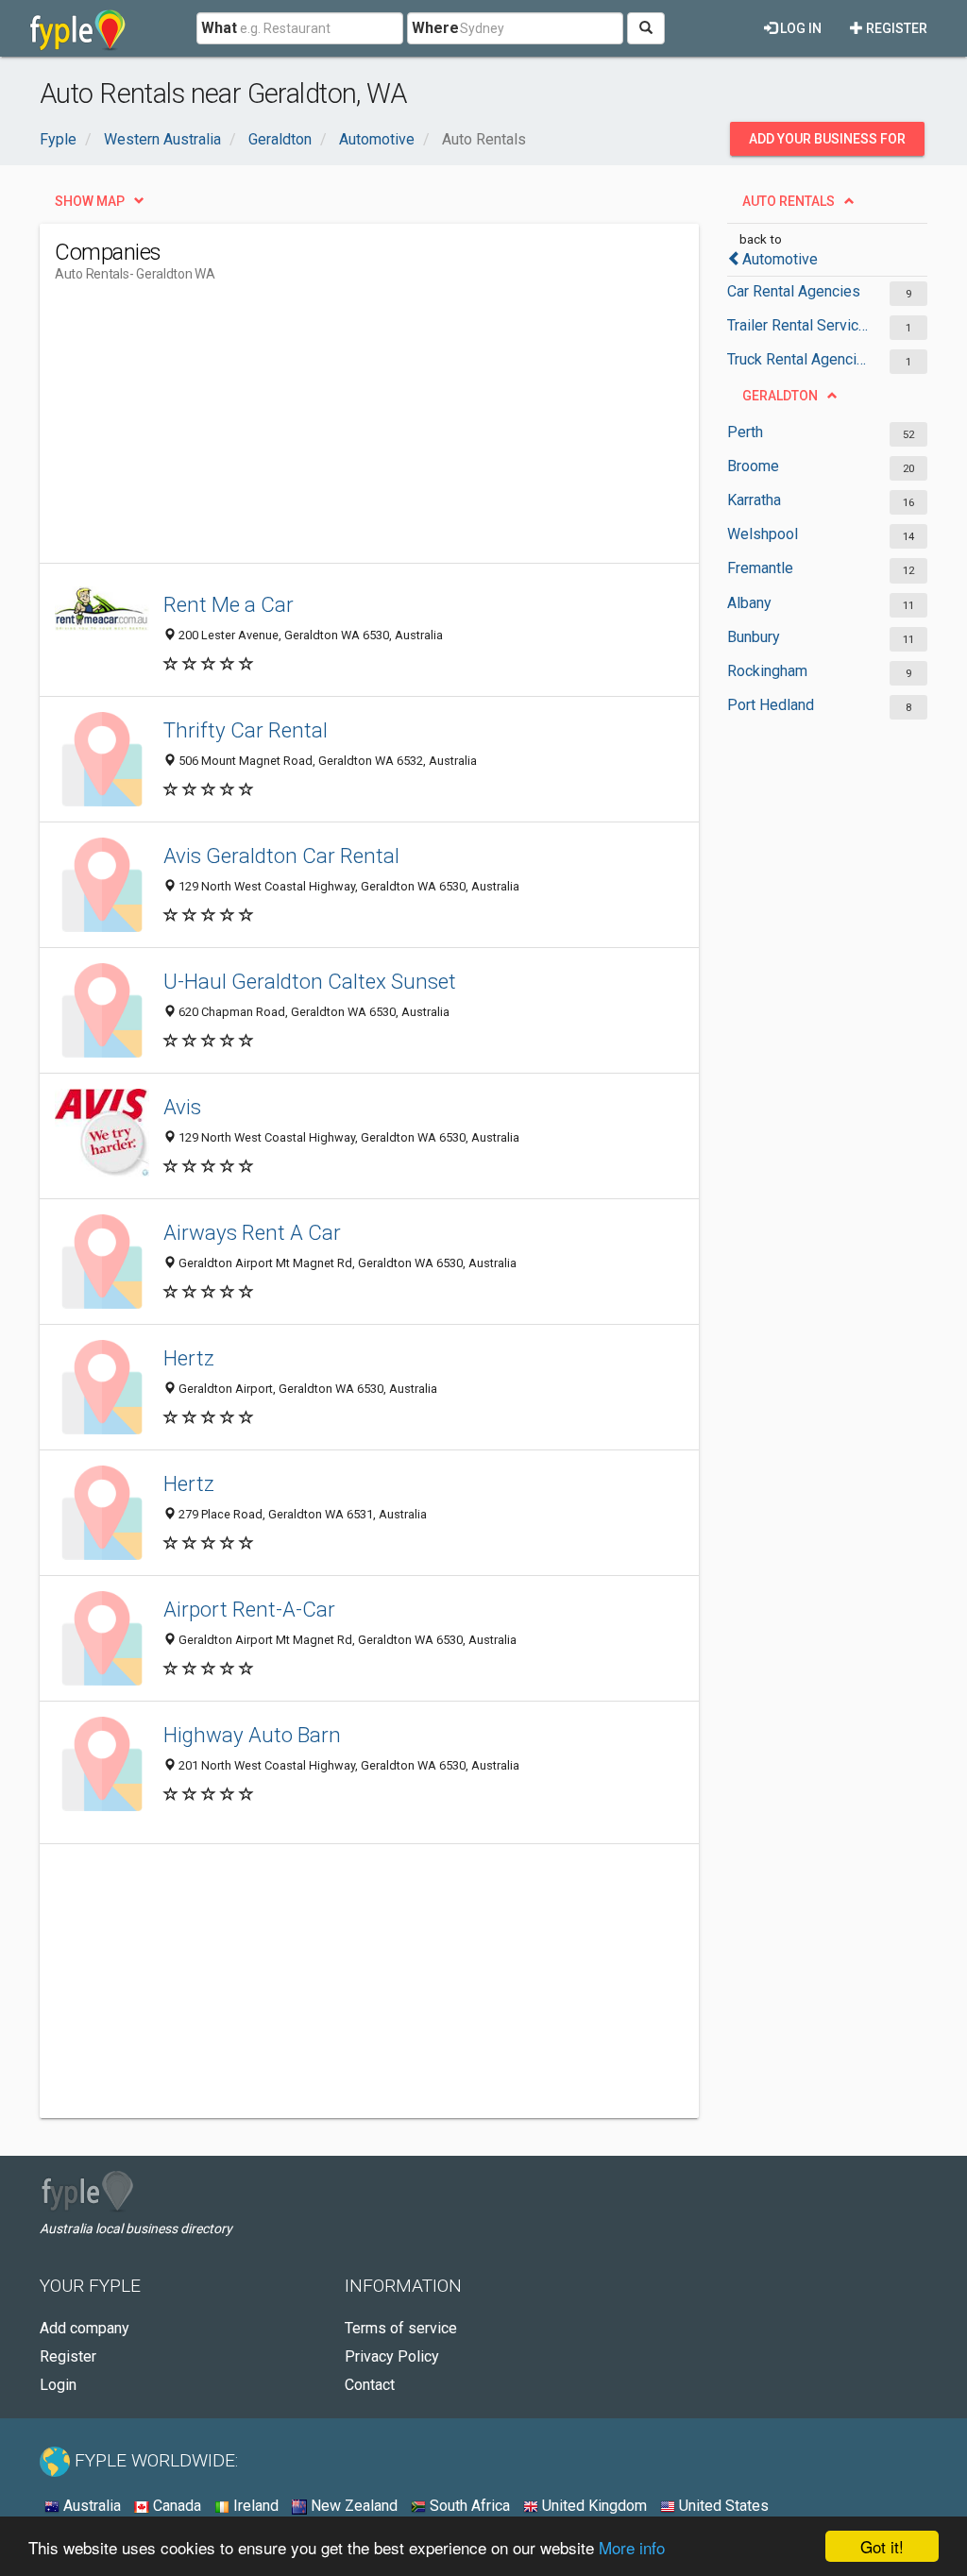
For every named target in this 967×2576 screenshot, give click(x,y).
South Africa (468, 2506)
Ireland (254, 2506)
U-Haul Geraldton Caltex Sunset (310, 981)
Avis (182, 1107)
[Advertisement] (399, 431)
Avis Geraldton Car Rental (281, 856)
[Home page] (78, 28)
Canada (175, 2506)
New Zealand (352, 2506)
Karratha (754, 500)
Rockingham (767, 671)
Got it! (882, 2546)
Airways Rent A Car (252, 1232)
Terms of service (401, 2328)
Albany (749, 603)
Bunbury (754, 637)
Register (895, 28)
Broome (753, 466)
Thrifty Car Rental (246, 730)
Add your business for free (827, 144)
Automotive (780, 259)
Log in (799, 28)
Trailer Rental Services (799, 325)
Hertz (189, 1358)
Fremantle (760, 568)
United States (722, 2506)
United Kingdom (593, 2506)
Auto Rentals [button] (789, 201)
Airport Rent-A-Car (249, 1609)
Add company (85, 2328)
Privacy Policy (392, 2356)
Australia (90, 2506)
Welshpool (763, 534)
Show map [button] (90, 201)
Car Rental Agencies (794, 291)
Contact (370, 2385)
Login (58, 2385)
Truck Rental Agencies (799, 359)
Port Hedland (771, 705)
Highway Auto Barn (252, 1735)
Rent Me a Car (229, 604)
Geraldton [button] (780, 396)
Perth (745, 432)
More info (632, 2547)
